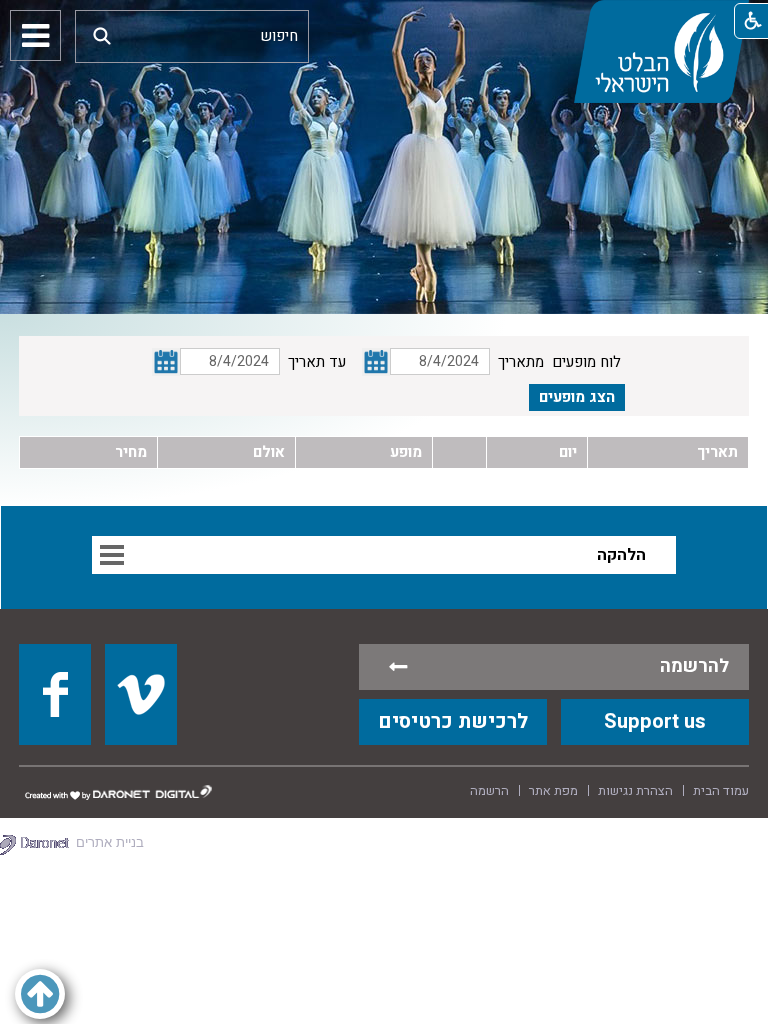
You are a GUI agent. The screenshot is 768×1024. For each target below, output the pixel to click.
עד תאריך (317, 362)
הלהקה (621, 555)
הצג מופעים (577, 397)
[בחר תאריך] (376, 362)
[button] (102, 35)
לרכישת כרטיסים (453, 721)
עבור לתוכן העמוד (384, 20)
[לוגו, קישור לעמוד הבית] (661, 51)
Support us (655, 721)
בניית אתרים (110, 842)
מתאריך (521, 362)
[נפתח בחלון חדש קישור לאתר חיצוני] (55, 694)
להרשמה (694, 666)
